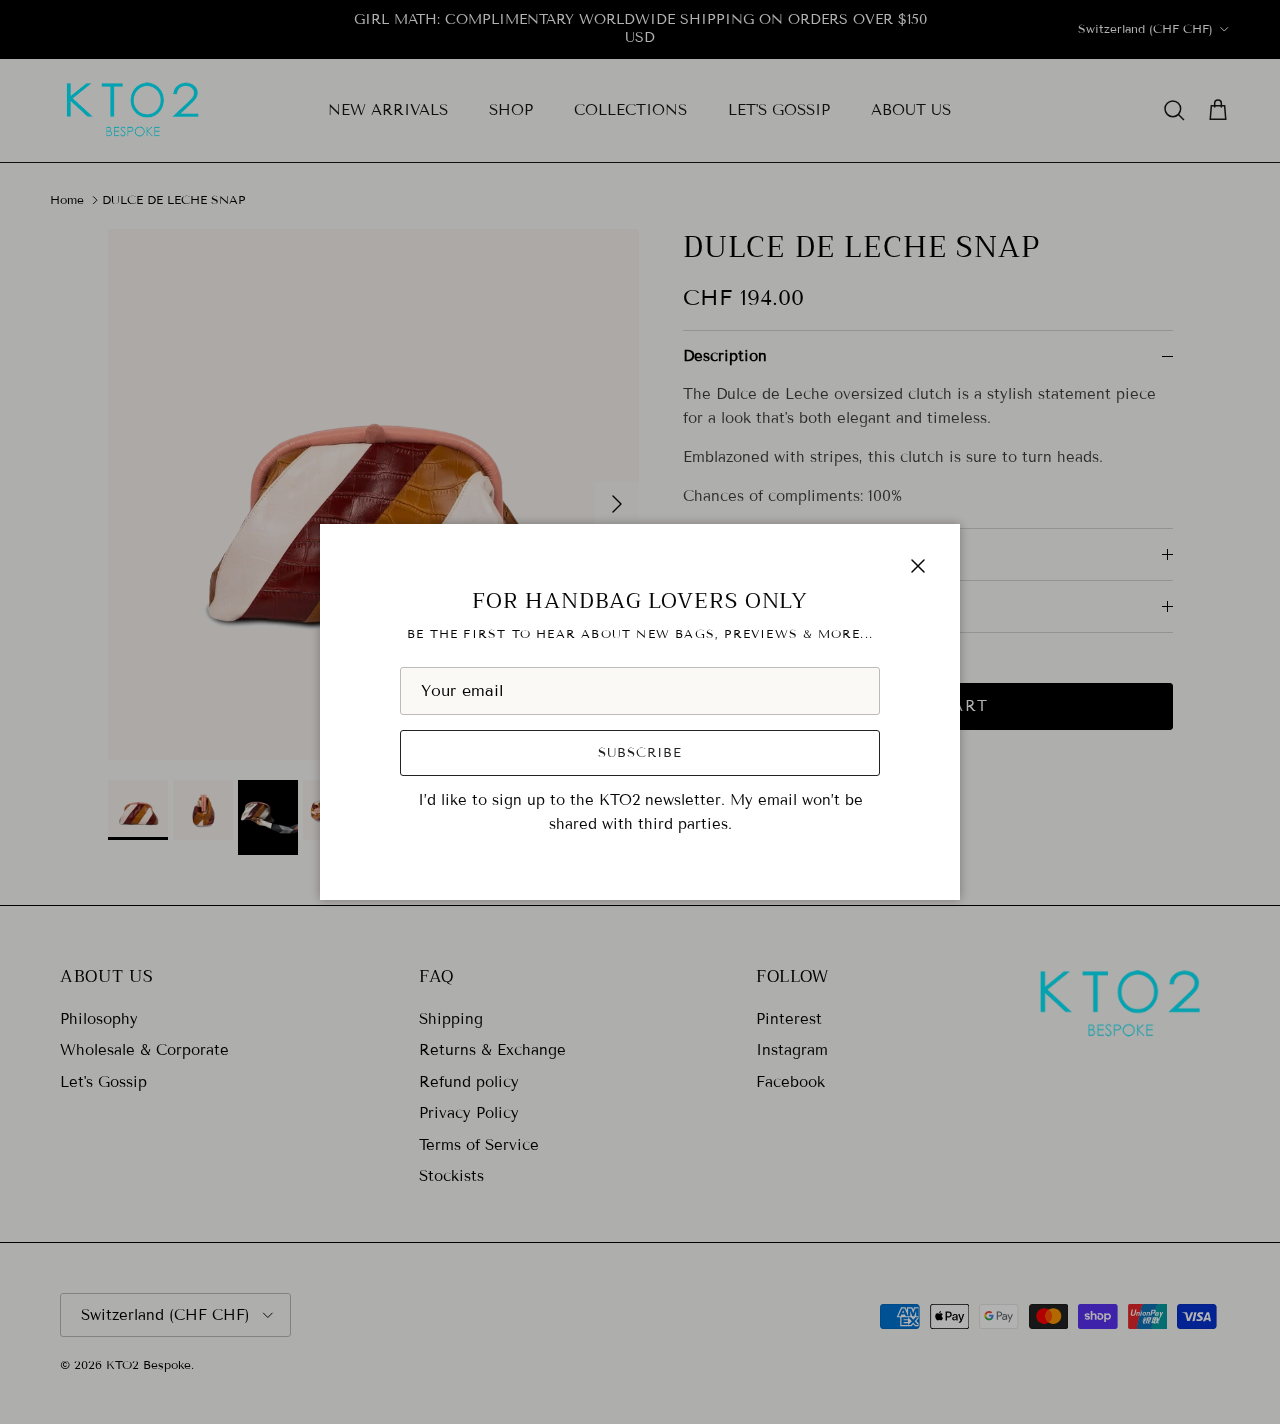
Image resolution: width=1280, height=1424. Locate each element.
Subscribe (640, 753)
